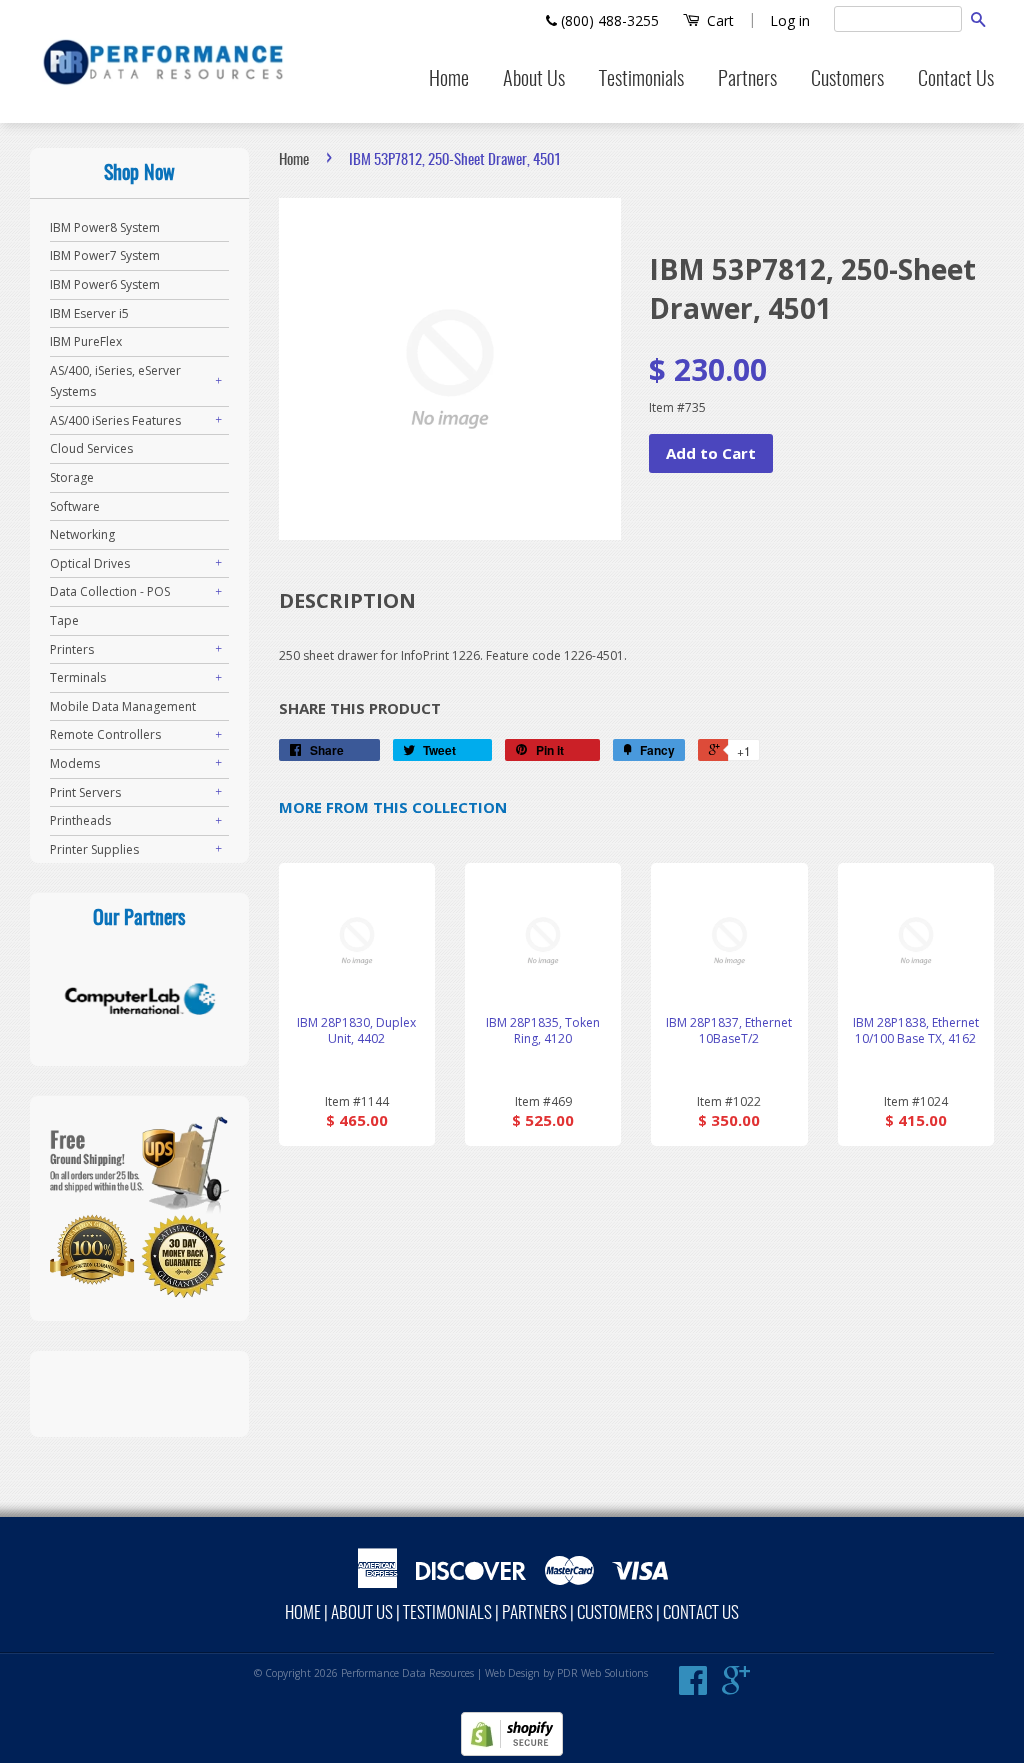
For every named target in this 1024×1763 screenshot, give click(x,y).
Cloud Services (91, 448)
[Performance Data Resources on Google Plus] (736, 1688)
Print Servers (85, 792)
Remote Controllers (105, 734)
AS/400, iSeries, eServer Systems (115, 381)
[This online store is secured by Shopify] (512, 1751)
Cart (718, 20)
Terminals (78, 677)
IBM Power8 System (105, 227)
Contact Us (956, 80)
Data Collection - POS (110, 591)
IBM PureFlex (86, 341)
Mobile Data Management (123, 706)
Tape (64, 620)
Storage (72, 477)
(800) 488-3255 (608, 20)
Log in (790, 20)
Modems (75, 763)
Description (347, 600)
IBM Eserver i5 (89, 313)
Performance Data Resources (407, 1673)
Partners (747, 80)
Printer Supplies (94, 849)
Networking (82, 534)
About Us (534, 80)
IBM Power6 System (105, 284)
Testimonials (641, 80)
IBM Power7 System (105, 255)
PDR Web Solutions (602, 1673)
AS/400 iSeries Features (115, 420)
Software (75, 506)
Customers (847, 80)
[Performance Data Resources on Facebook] (693, 1688)
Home (449, 80)
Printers (72, 649)
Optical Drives (90, 563)
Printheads (80, 820)
